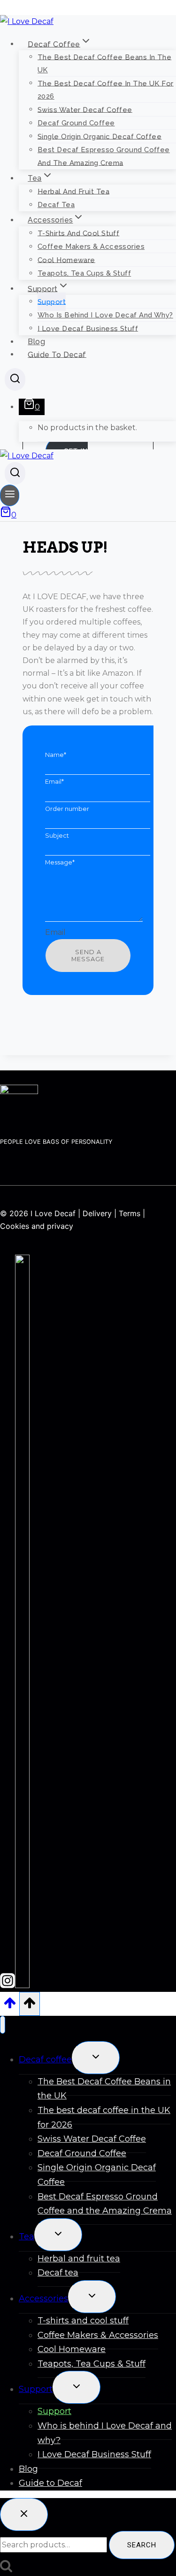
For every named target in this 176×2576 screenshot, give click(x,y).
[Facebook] (22, 1985)
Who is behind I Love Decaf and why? (105, 315)
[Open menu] (10, 495)
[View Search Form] (15, 379)
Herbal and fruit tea (73, 191)
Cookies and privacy (37, 1226)
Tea (27, 2237)
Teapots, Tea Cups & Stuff (84, 273)
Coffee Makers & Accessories (91, 247)
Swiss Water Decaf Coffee (85, 109)
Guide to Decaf (57, 354)
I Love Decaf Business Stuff (88, 328)
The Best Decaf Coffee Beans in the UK (104, 63)
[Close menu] (3, 2025)
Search (142, 2545)
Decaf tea (56, 205)
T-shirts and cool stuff (78, 233)
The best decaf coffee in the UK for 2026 (106, 90)
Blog (36, 342)
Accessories (43, 2298)
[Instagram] (8, 1985)
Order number (67, 809)
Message (60, 862)
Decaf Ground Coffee (76, 123)
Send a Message (88, 956)
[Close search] (24, 2514)
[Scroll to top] (10, 2006)
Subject (57, 836)
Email (54, 782)
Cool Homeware (66, 260)
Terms (130, 1213)
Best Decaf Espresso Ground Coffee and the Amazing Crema (104, 156)
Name (56, 755)
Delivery (97, 1213)
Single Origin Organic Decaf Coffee (99, 136)
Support (52, 301)
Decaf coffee (45, 2059)
